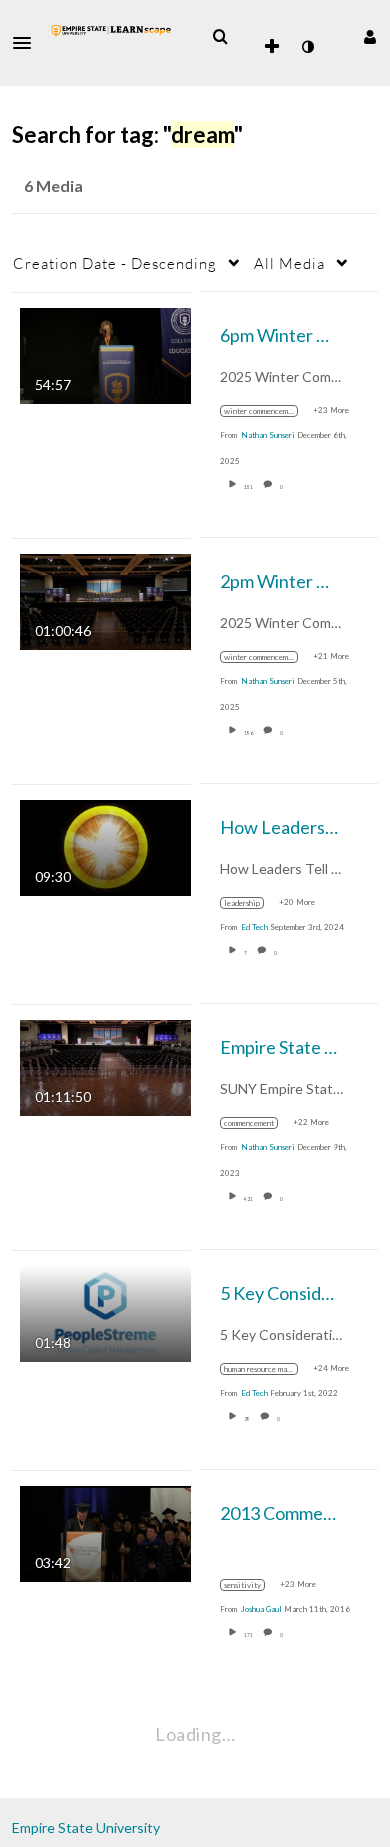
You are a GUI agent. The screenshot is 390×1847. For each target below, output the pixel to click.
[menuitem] (220, 37)
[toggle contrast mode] (307, 47)
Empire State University (86, 1827)
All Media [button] (289, 263)
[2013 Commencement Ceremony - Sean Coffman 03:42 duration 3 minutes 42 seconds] (105, 1531)
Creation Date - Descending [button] (115, 263)
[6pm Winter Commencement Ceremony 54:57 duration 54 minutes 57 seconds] (105, 353)
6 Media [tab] (53, 185)
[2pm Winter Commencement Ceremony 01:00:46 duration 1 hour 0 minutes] (105, 599)
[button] (28, 43)
